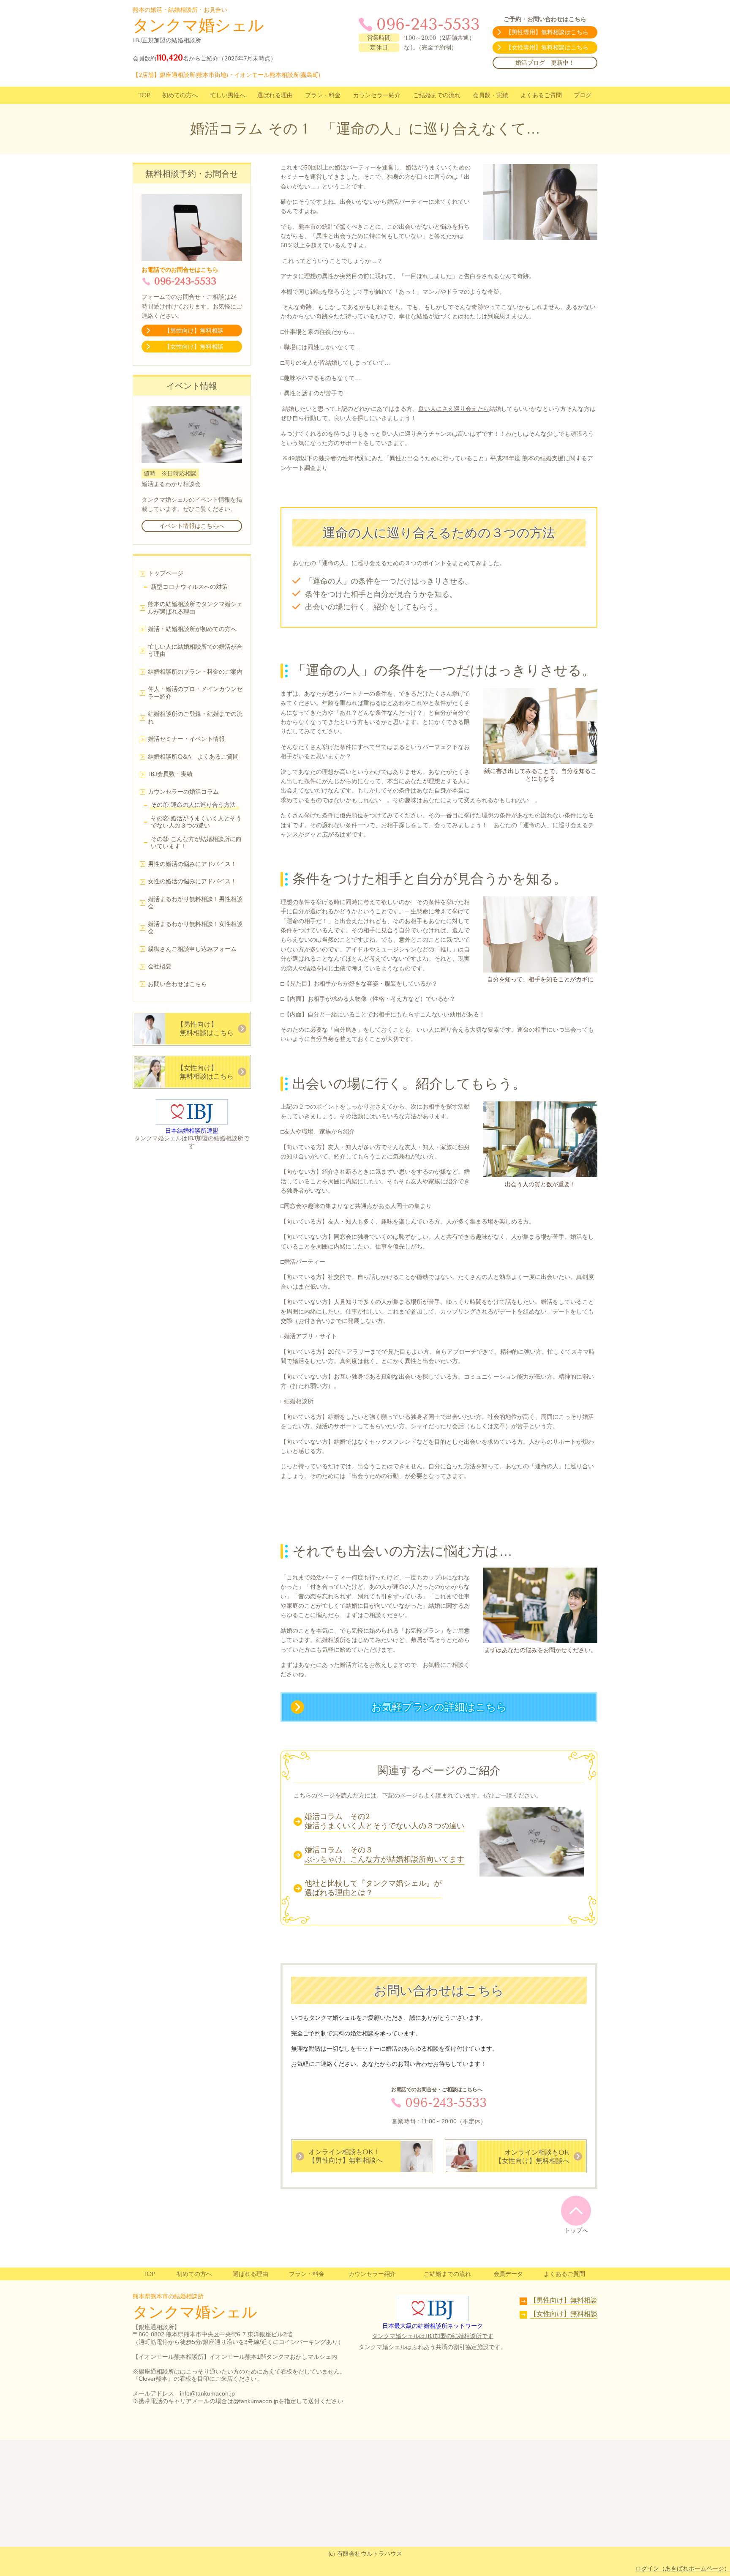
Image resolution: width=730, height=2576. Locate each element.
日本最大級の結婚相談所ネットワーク (433, 2326)
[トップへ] (576, 2210)
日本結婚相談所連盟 (192, 1131)
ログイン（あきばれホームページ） (683, 2568)
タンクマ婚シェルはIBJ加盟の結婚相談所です (433, 2336)
